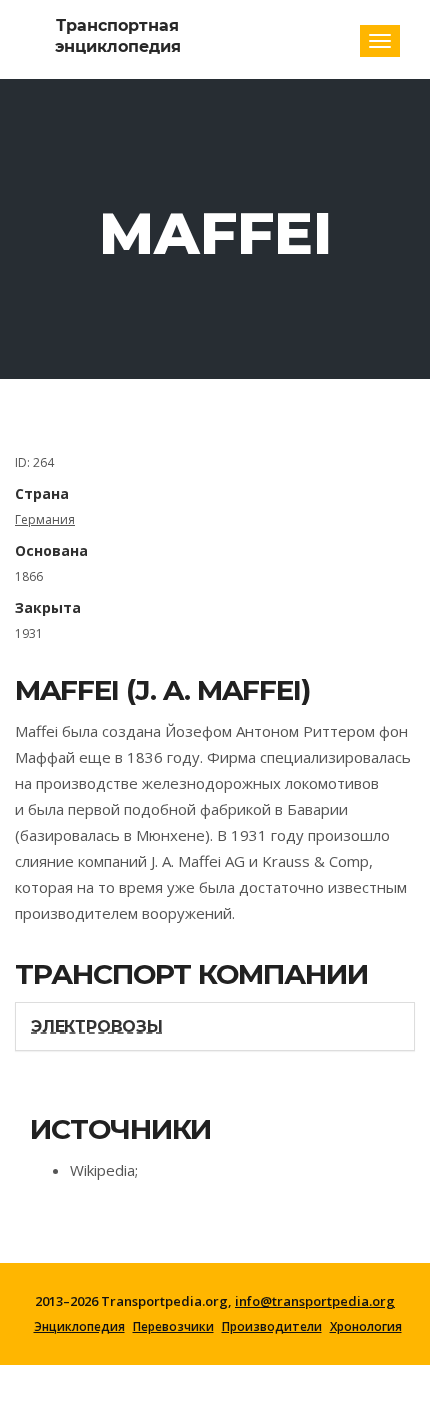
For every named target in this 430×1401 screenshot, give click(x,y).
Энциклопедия (79, 1327)
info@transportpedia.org (315, 1301)
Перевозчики (173, 1327)
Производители (272, 1327)
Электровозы (97, 1026)
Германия (45, 519)
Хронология (366, 1327)
